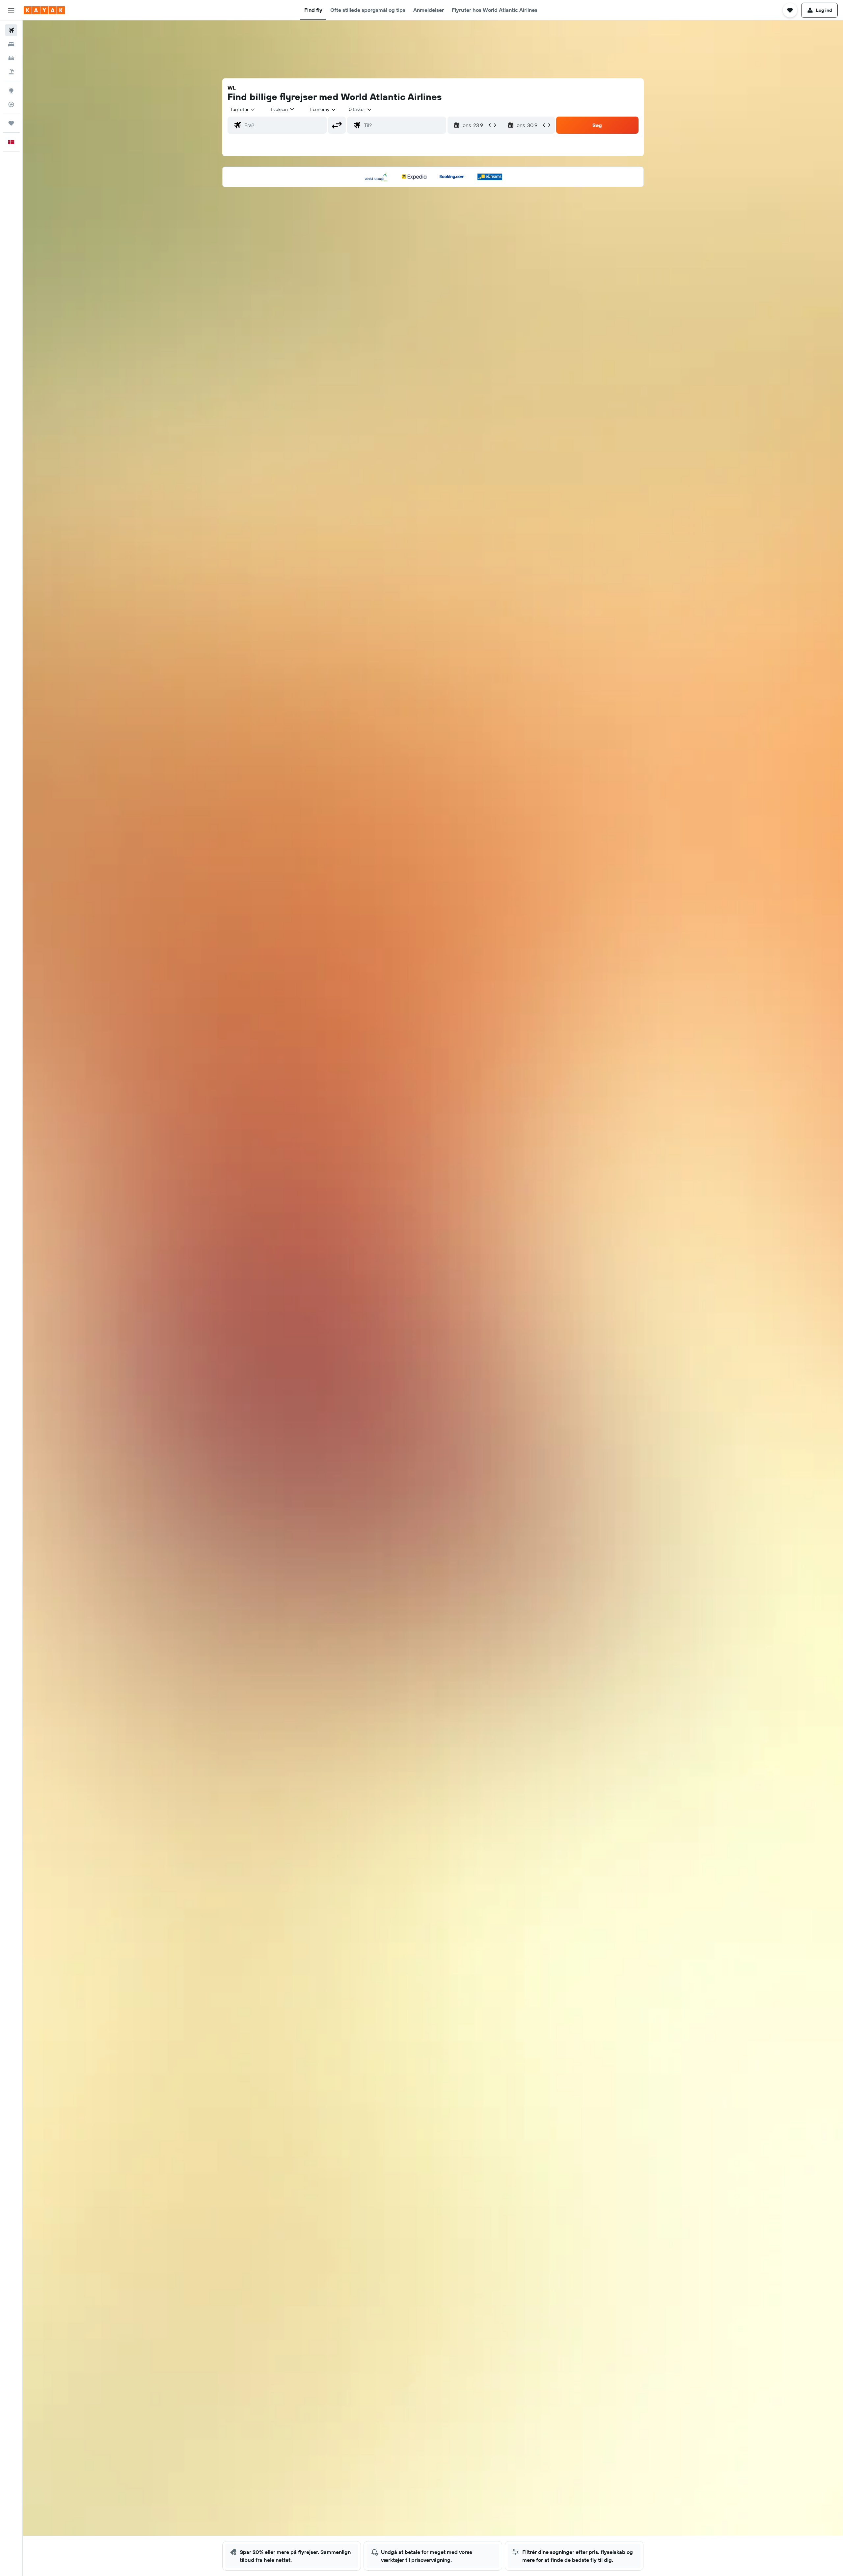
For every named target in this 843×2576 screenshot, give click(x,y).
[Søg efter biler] (11, 58)
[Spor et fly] (11, 104)
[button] (11, 10)
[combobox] (243, 109)
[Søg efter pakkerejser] (11, 72)
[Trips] (11, 123)
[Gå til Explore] (11, 91)
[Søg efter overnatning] (11, 44)
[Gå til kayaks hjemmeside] (44, 10)
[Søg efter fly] (11, 30)
